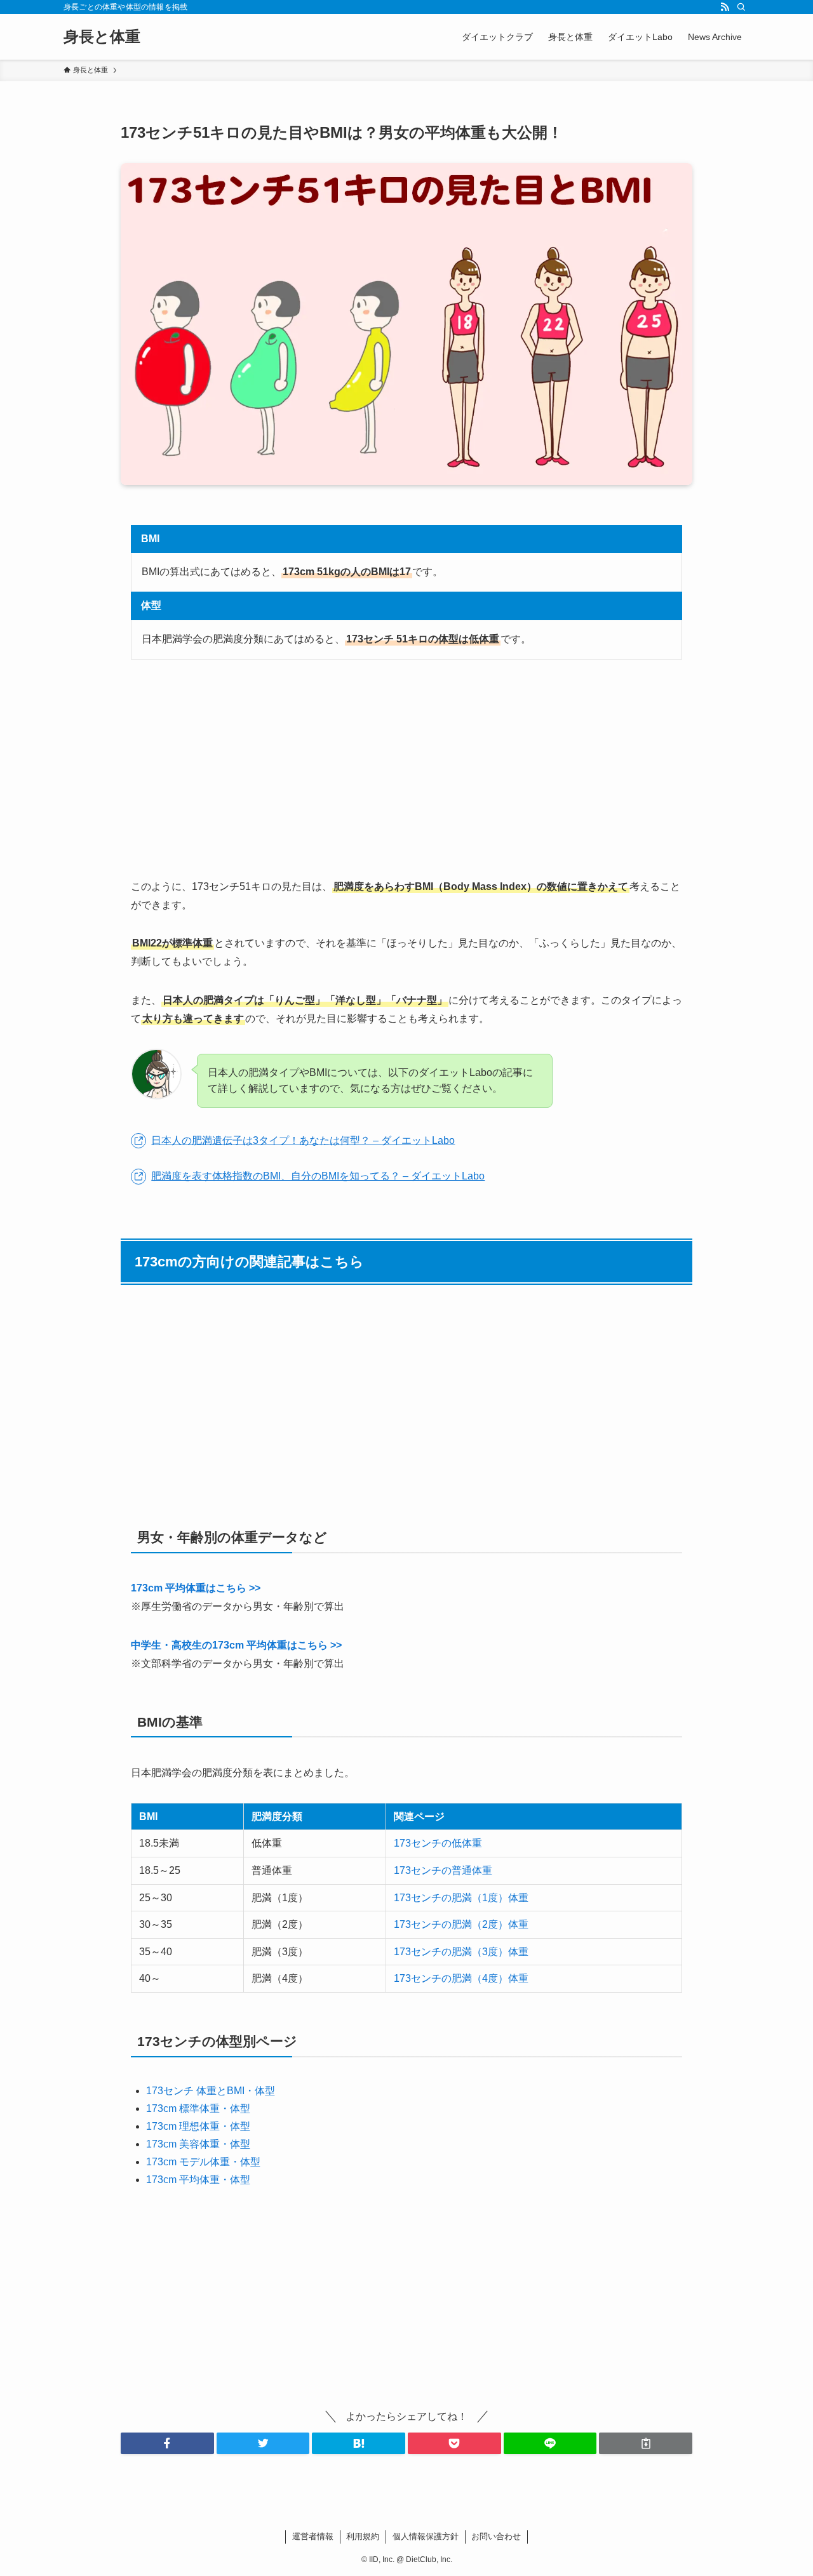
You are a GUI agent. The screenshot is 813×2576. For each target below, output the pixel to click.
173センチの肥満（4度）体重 (461, 1978)
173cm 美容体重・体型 (198, 2144)
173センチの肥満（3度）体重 (461, 1952)
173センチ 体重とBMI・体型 (211, 2091)
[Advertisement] (406, 769)
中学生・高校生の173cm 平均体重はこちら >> (236, 1645)
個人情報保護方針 (426, 2536)
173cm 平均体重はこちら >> (196, 1588)
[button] (167, 2443)
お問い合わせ (496, 2536)
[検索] (741, 7)
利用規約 (363, 2536)
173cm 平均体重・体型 (198, 2180)
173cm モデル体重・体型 (203, 2162)
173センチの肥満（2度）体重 (461, 1924)
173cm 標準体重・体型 (198, 2108)
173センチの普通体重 (443, 1870)
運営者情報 (313, 2536)
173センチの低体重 (438, 1843)
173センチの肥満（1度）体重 (461, 1898)
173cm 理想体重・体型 (198, 2126)
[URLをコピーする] (646, 2443)
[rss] (725, 7)
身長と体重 (102, 37)
